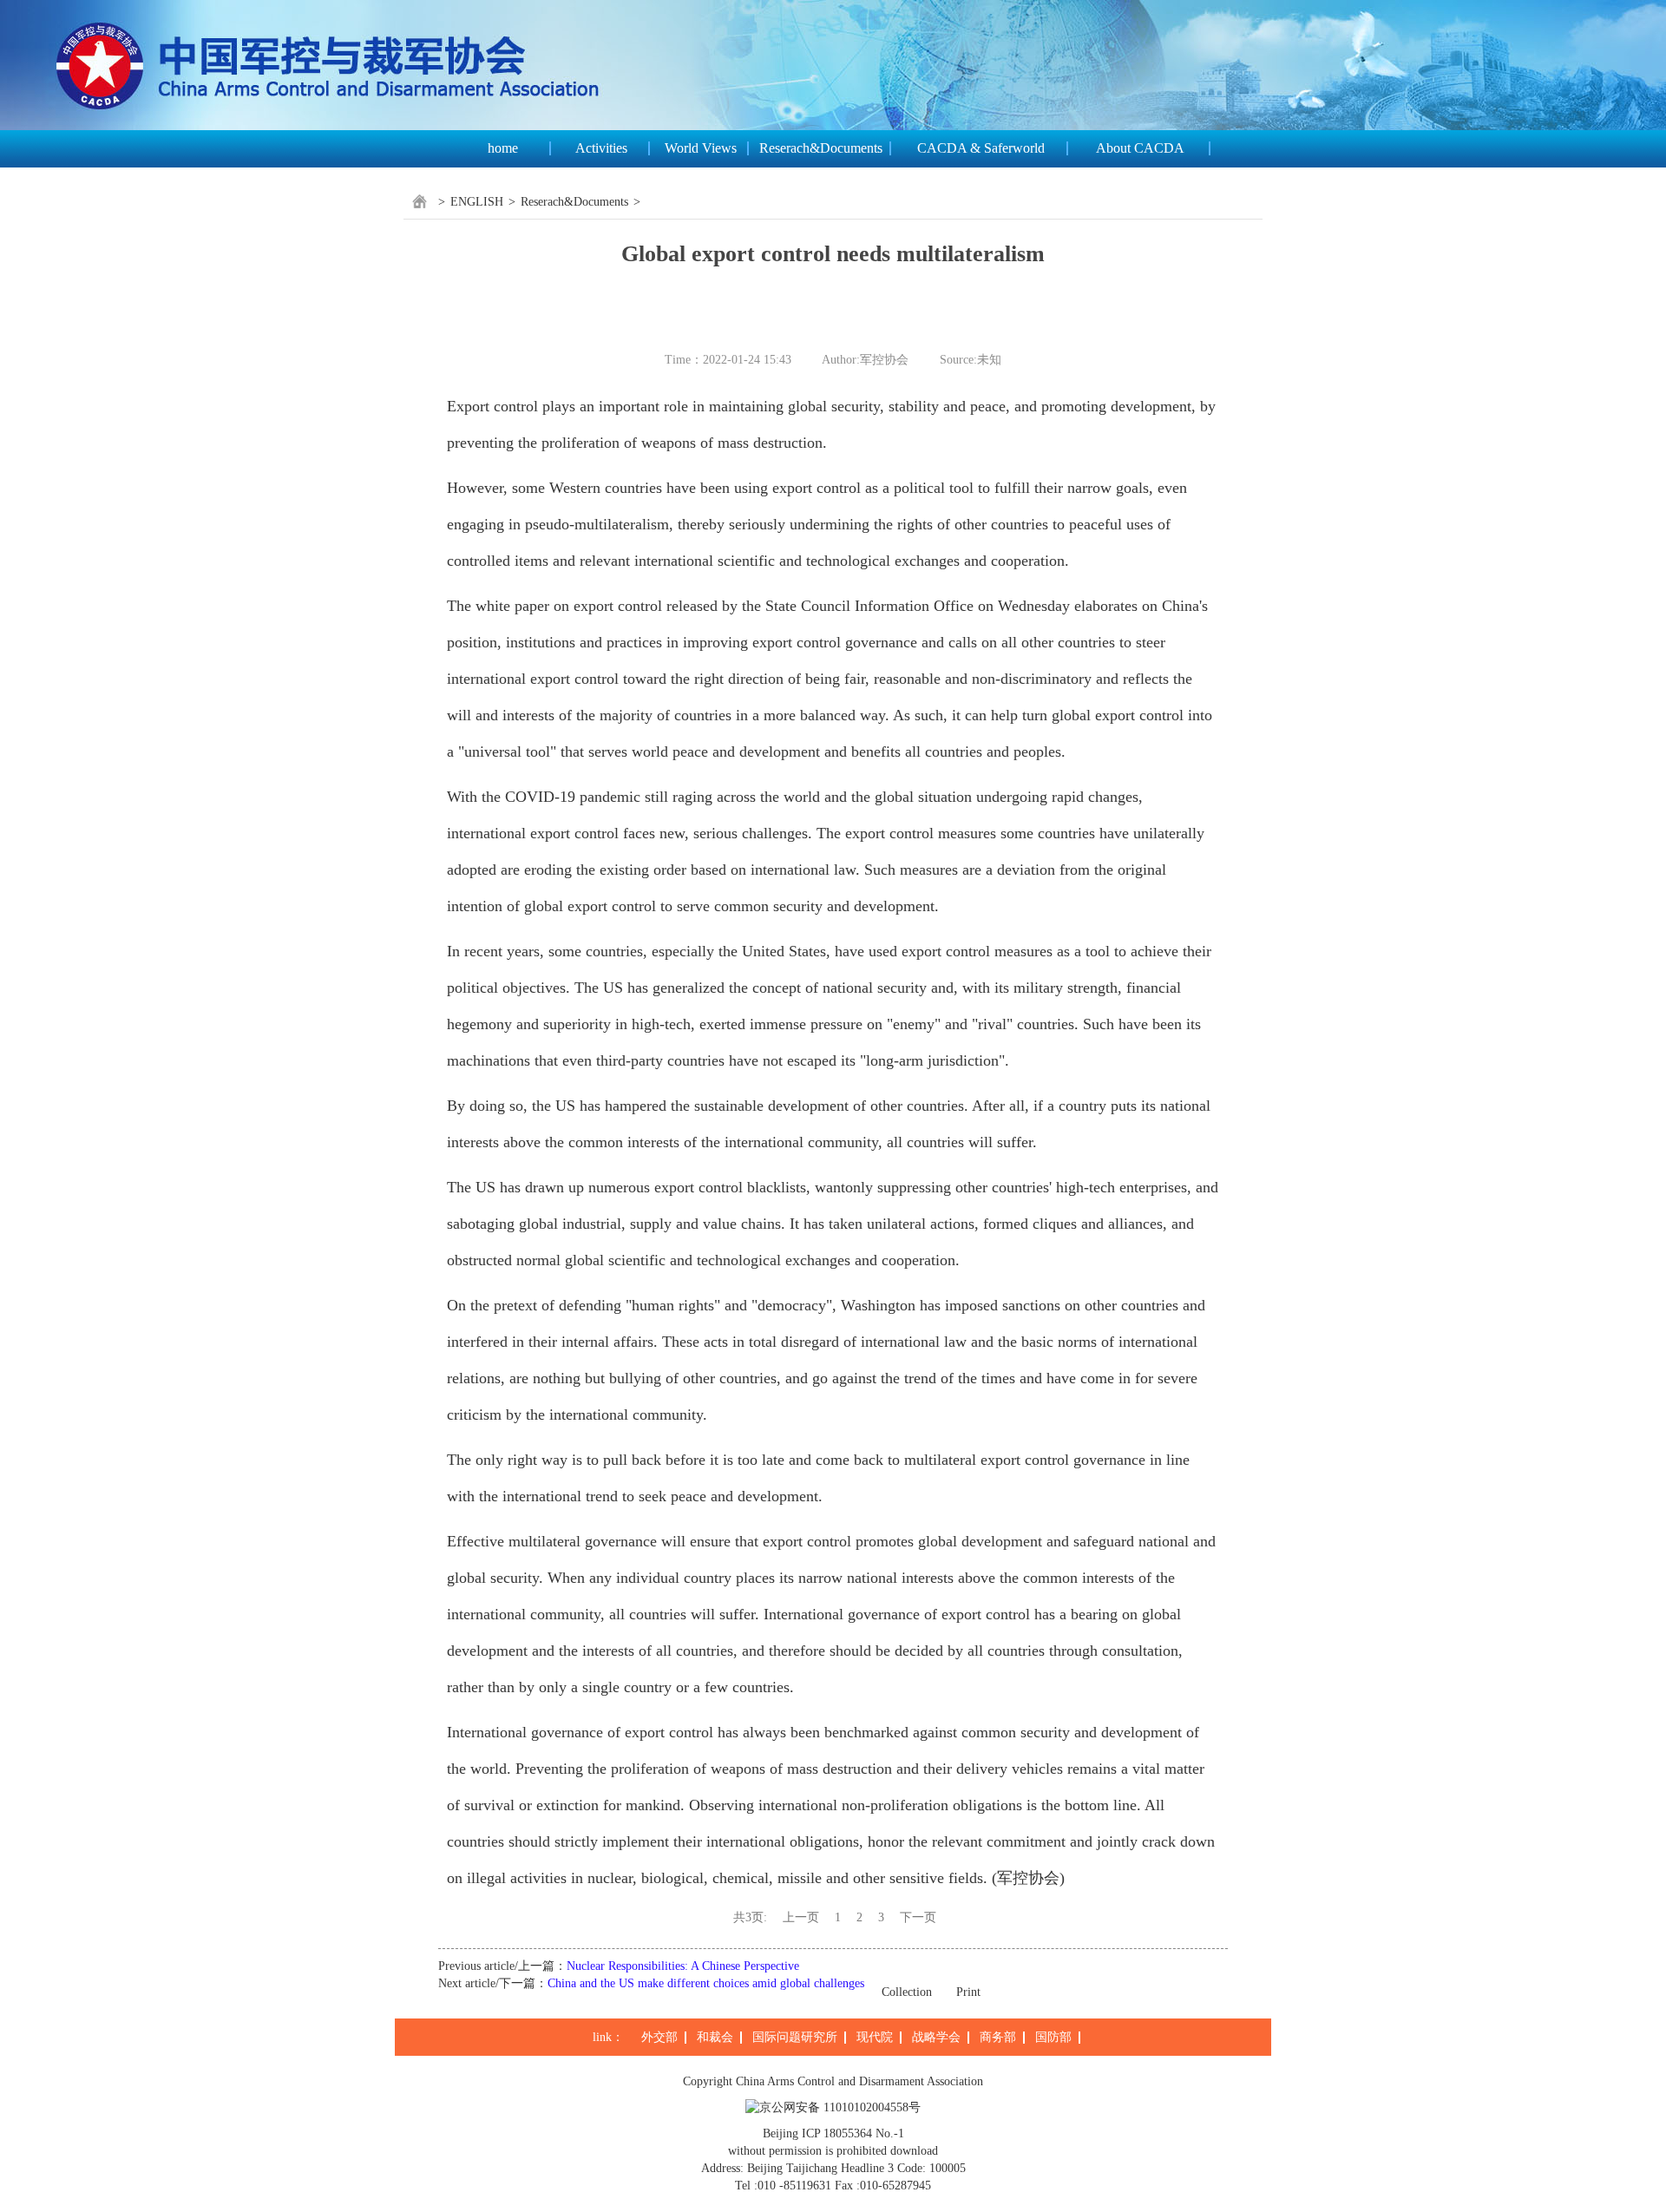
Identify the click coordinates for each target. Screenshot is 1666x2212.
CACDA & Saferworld (981, 148)
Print (968, 1992)
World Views (701, 148)
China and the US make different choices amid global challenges (706, 1983)
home (503, 148)
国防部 (1053, 2037)
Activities (601, 148)
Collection (907, 1992)
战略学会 (936, 2037)
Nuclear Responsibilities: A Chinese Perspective (683, 1966)
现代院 (875, 2037)
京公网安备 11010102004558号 (840, 2107)
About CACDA (1140, 148)
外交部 (659, 2037)
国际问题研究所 (795, 2037)
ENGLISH (477, 202)
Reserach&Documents (821, 148)
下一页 (918, 1917)
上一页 (801, 1917)
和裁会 (715, 2037)
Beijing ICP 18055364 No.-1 (833, 2133)
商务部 (998, 2037)
